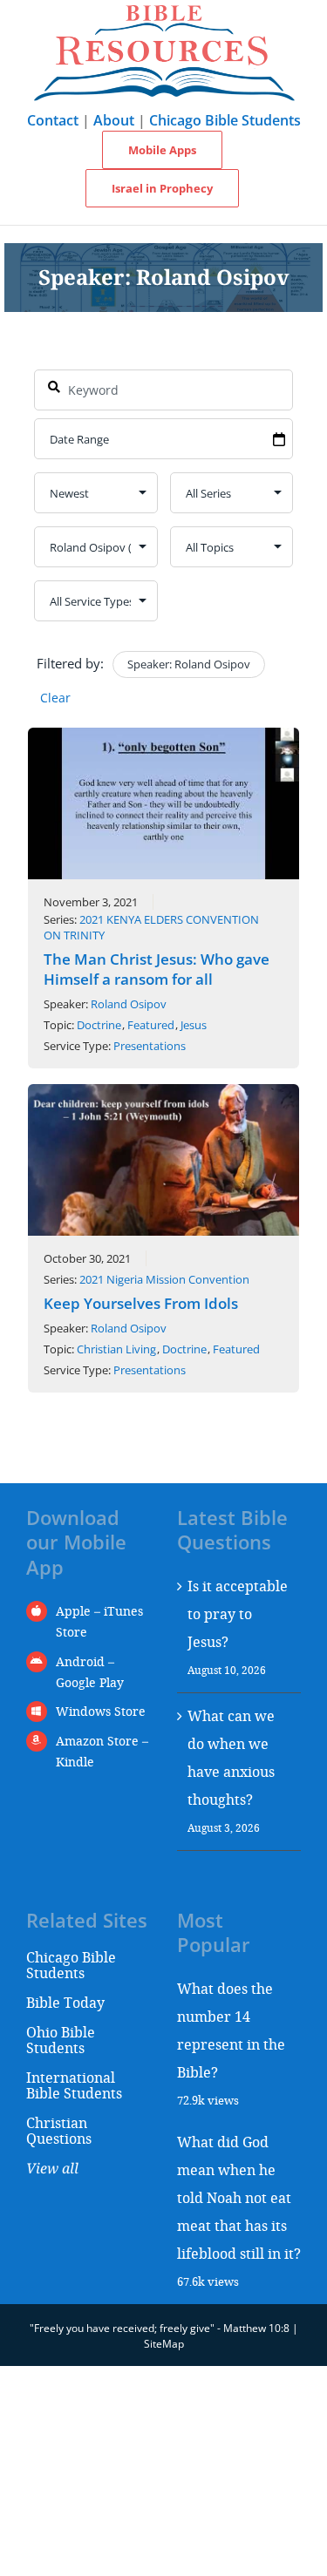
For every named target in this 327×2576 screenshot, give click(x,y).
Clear (55, 698)
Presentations (150, 1046)
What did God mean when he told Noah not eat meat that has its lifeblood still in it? (239, 2197)
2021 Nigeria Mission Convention (164, 1279)
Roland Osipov (129, 1004)
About (114, 120)
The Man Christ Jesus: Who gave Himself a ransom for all (157, 969)
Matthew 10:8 (256, 2328)
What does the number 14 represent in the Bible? (231, 2030)
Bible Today (65, 2002)
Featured (151, 1025)
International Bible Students (74, 2085)
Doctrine (99, 1025)
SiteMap (164, 2344)
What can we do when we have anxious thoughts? (231, 1757)
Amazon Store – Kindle (102, 1751)
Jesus (194, 1025)
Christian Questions (59, 2130)
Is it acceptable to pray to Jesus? (238, 1613)
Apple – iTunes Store (99, 1621)
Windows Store (101, 1711)
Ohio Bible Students (61, 2040)
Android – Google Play (90, 1672)
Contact (53, 120)
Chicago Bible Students (225, 120)
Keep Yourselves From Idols (141, 1303)
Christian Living (116, 1349)
